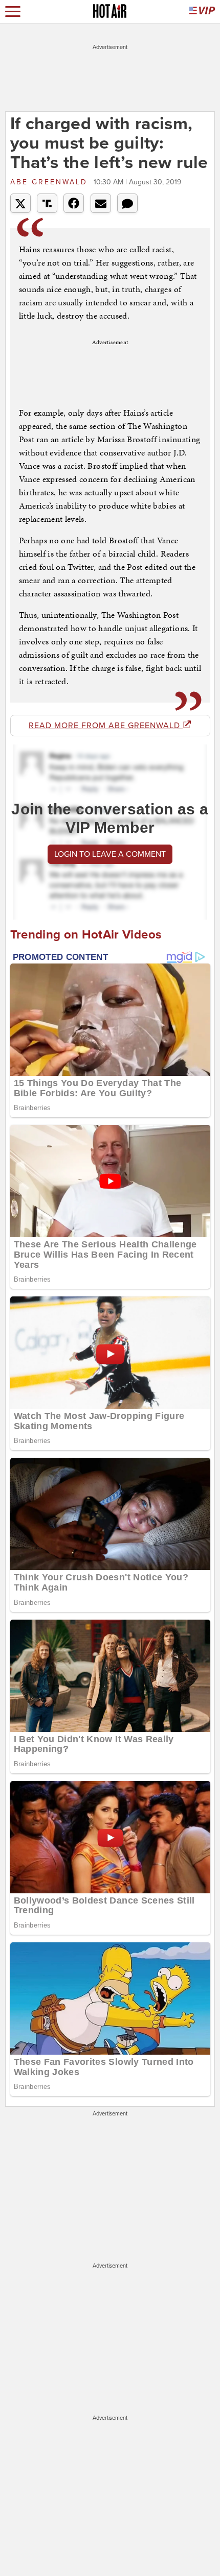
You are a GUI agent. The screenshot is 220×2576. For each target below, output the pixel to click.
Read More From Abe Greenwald (106, 726)
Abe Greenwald (51, 182)
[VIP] (202, 11)
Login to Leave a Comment (110, 854)
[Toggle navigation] (13, 11)
